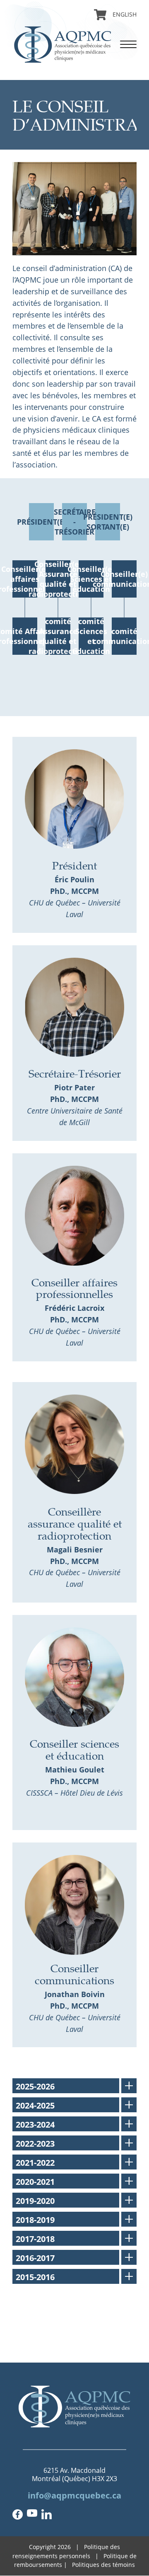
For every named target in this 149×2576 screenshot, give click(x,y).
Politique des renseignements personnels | (66, 2552)
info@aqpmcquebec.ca (74, 2496)
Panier (100, 15)
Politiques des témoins (103, 2565)
